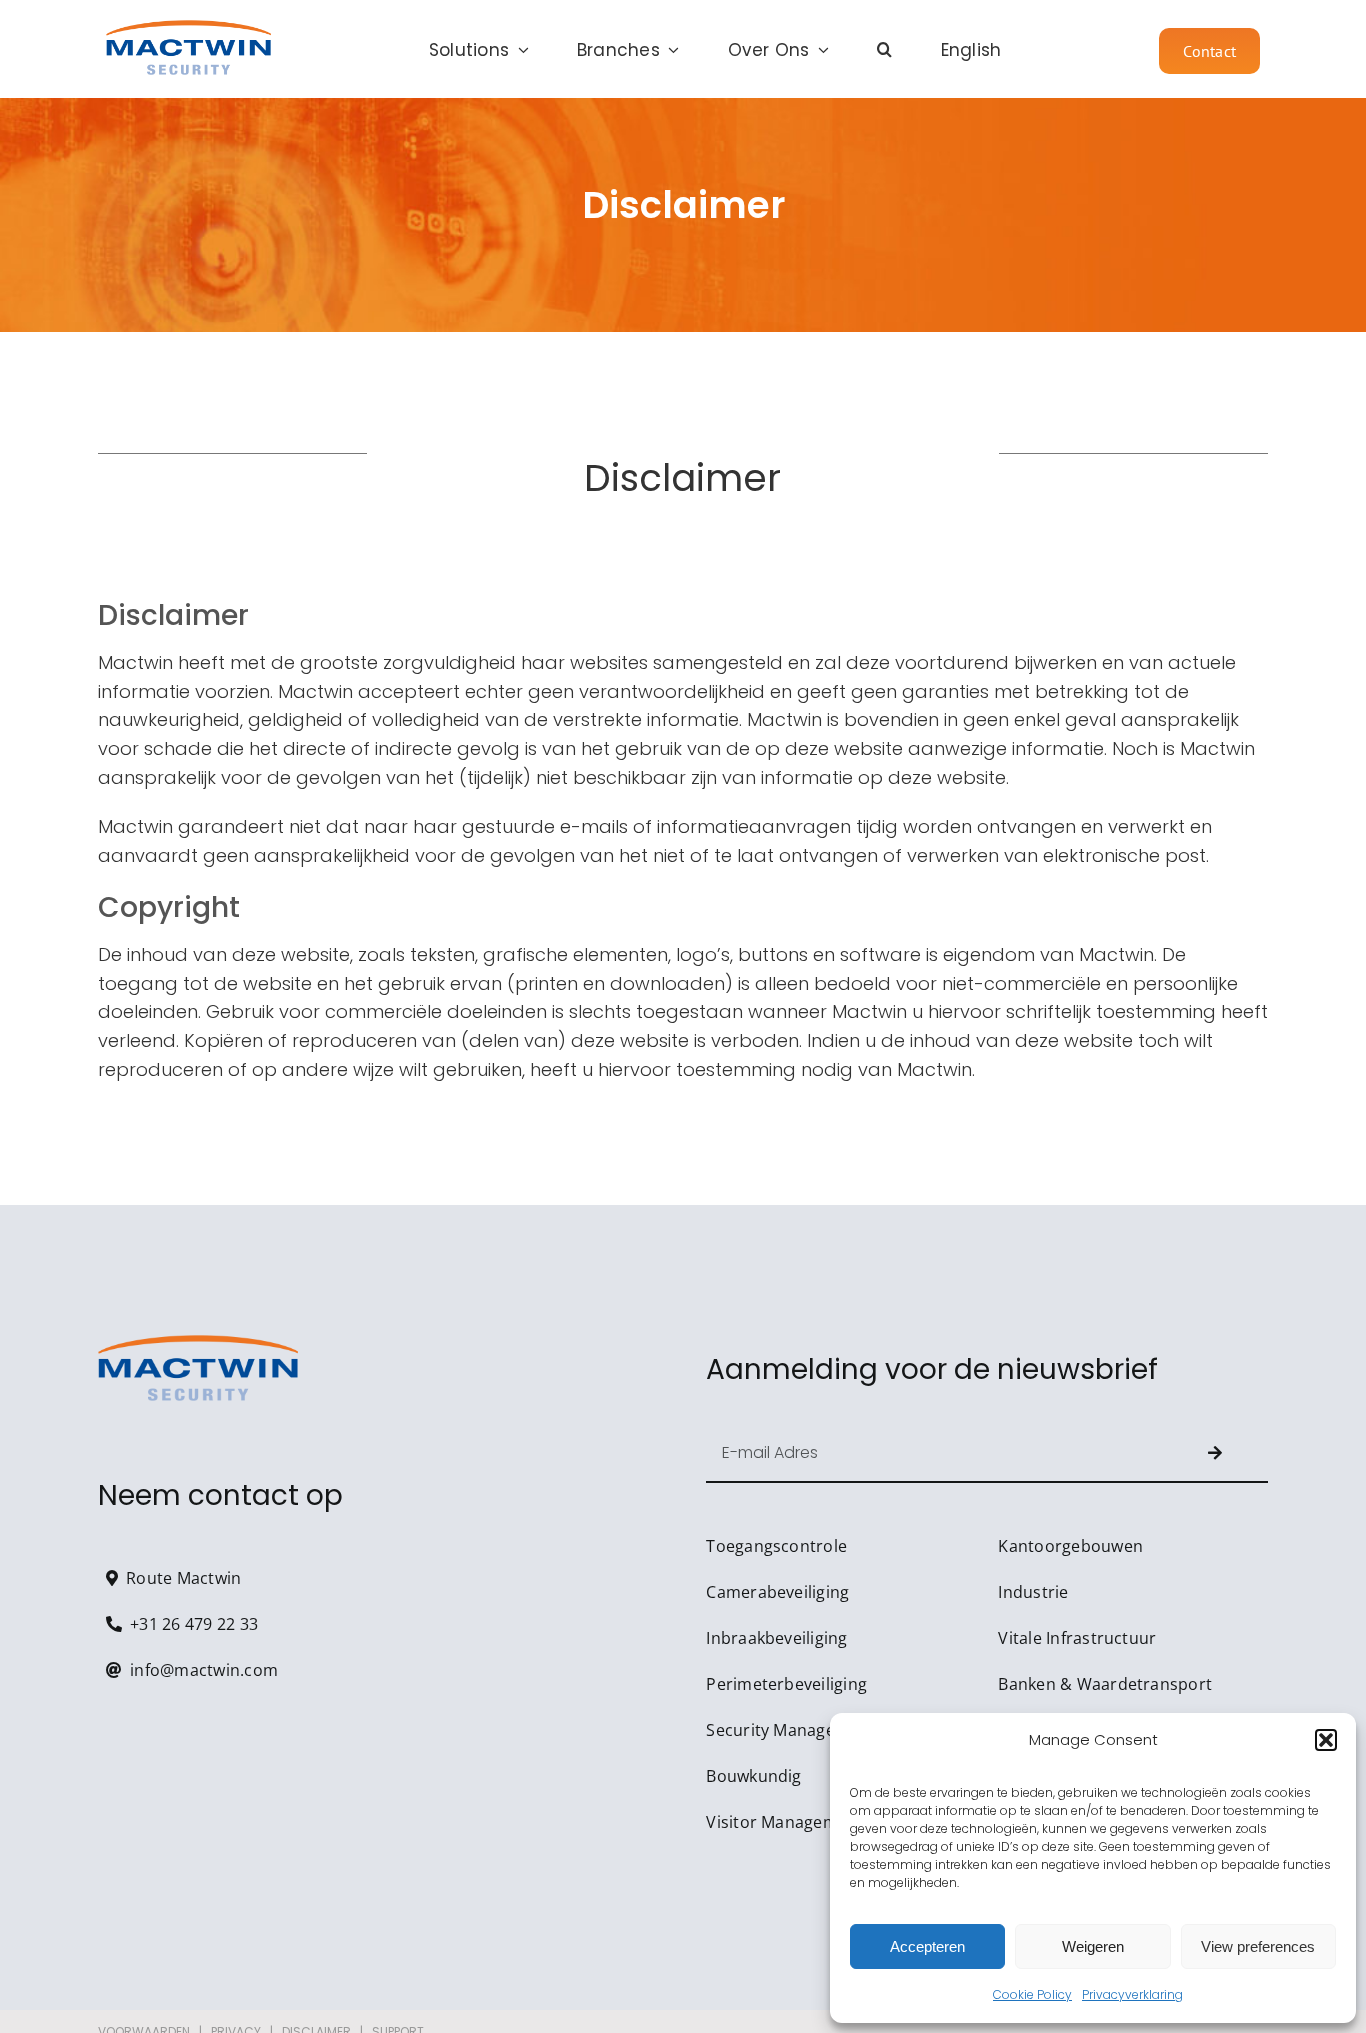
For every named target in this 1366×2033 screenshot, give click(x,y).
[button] (1326, 1740)
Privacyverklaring (1132, 1994)
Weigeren (1093, 1946)
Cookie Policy (1032, 1994)
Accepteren (927, 1946)
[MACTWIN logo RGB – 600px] (188, 28)
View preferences (1258, 1946)
